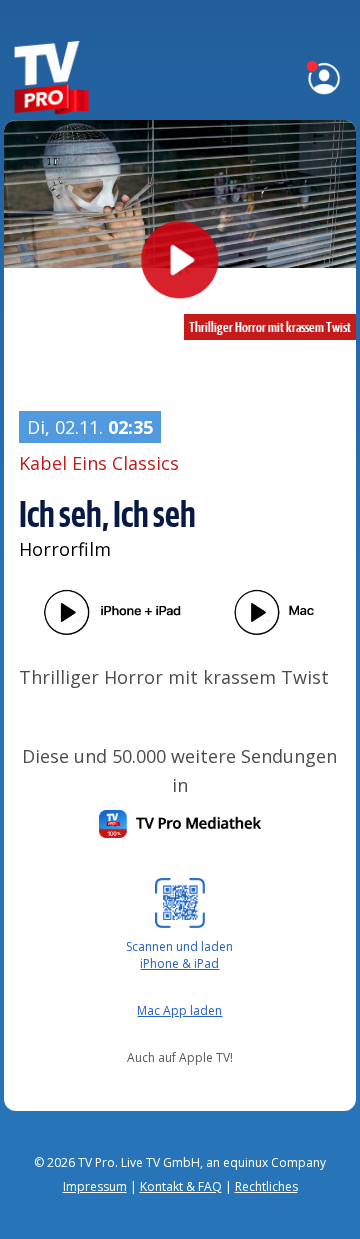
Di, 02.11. (90, 427)
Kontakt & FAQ (181, 1186)
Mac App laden (179, 1010)
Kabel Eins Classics (99, 463)
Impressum (95, 1186)
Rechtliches (266, 1186)
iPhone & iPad (179, 963)
